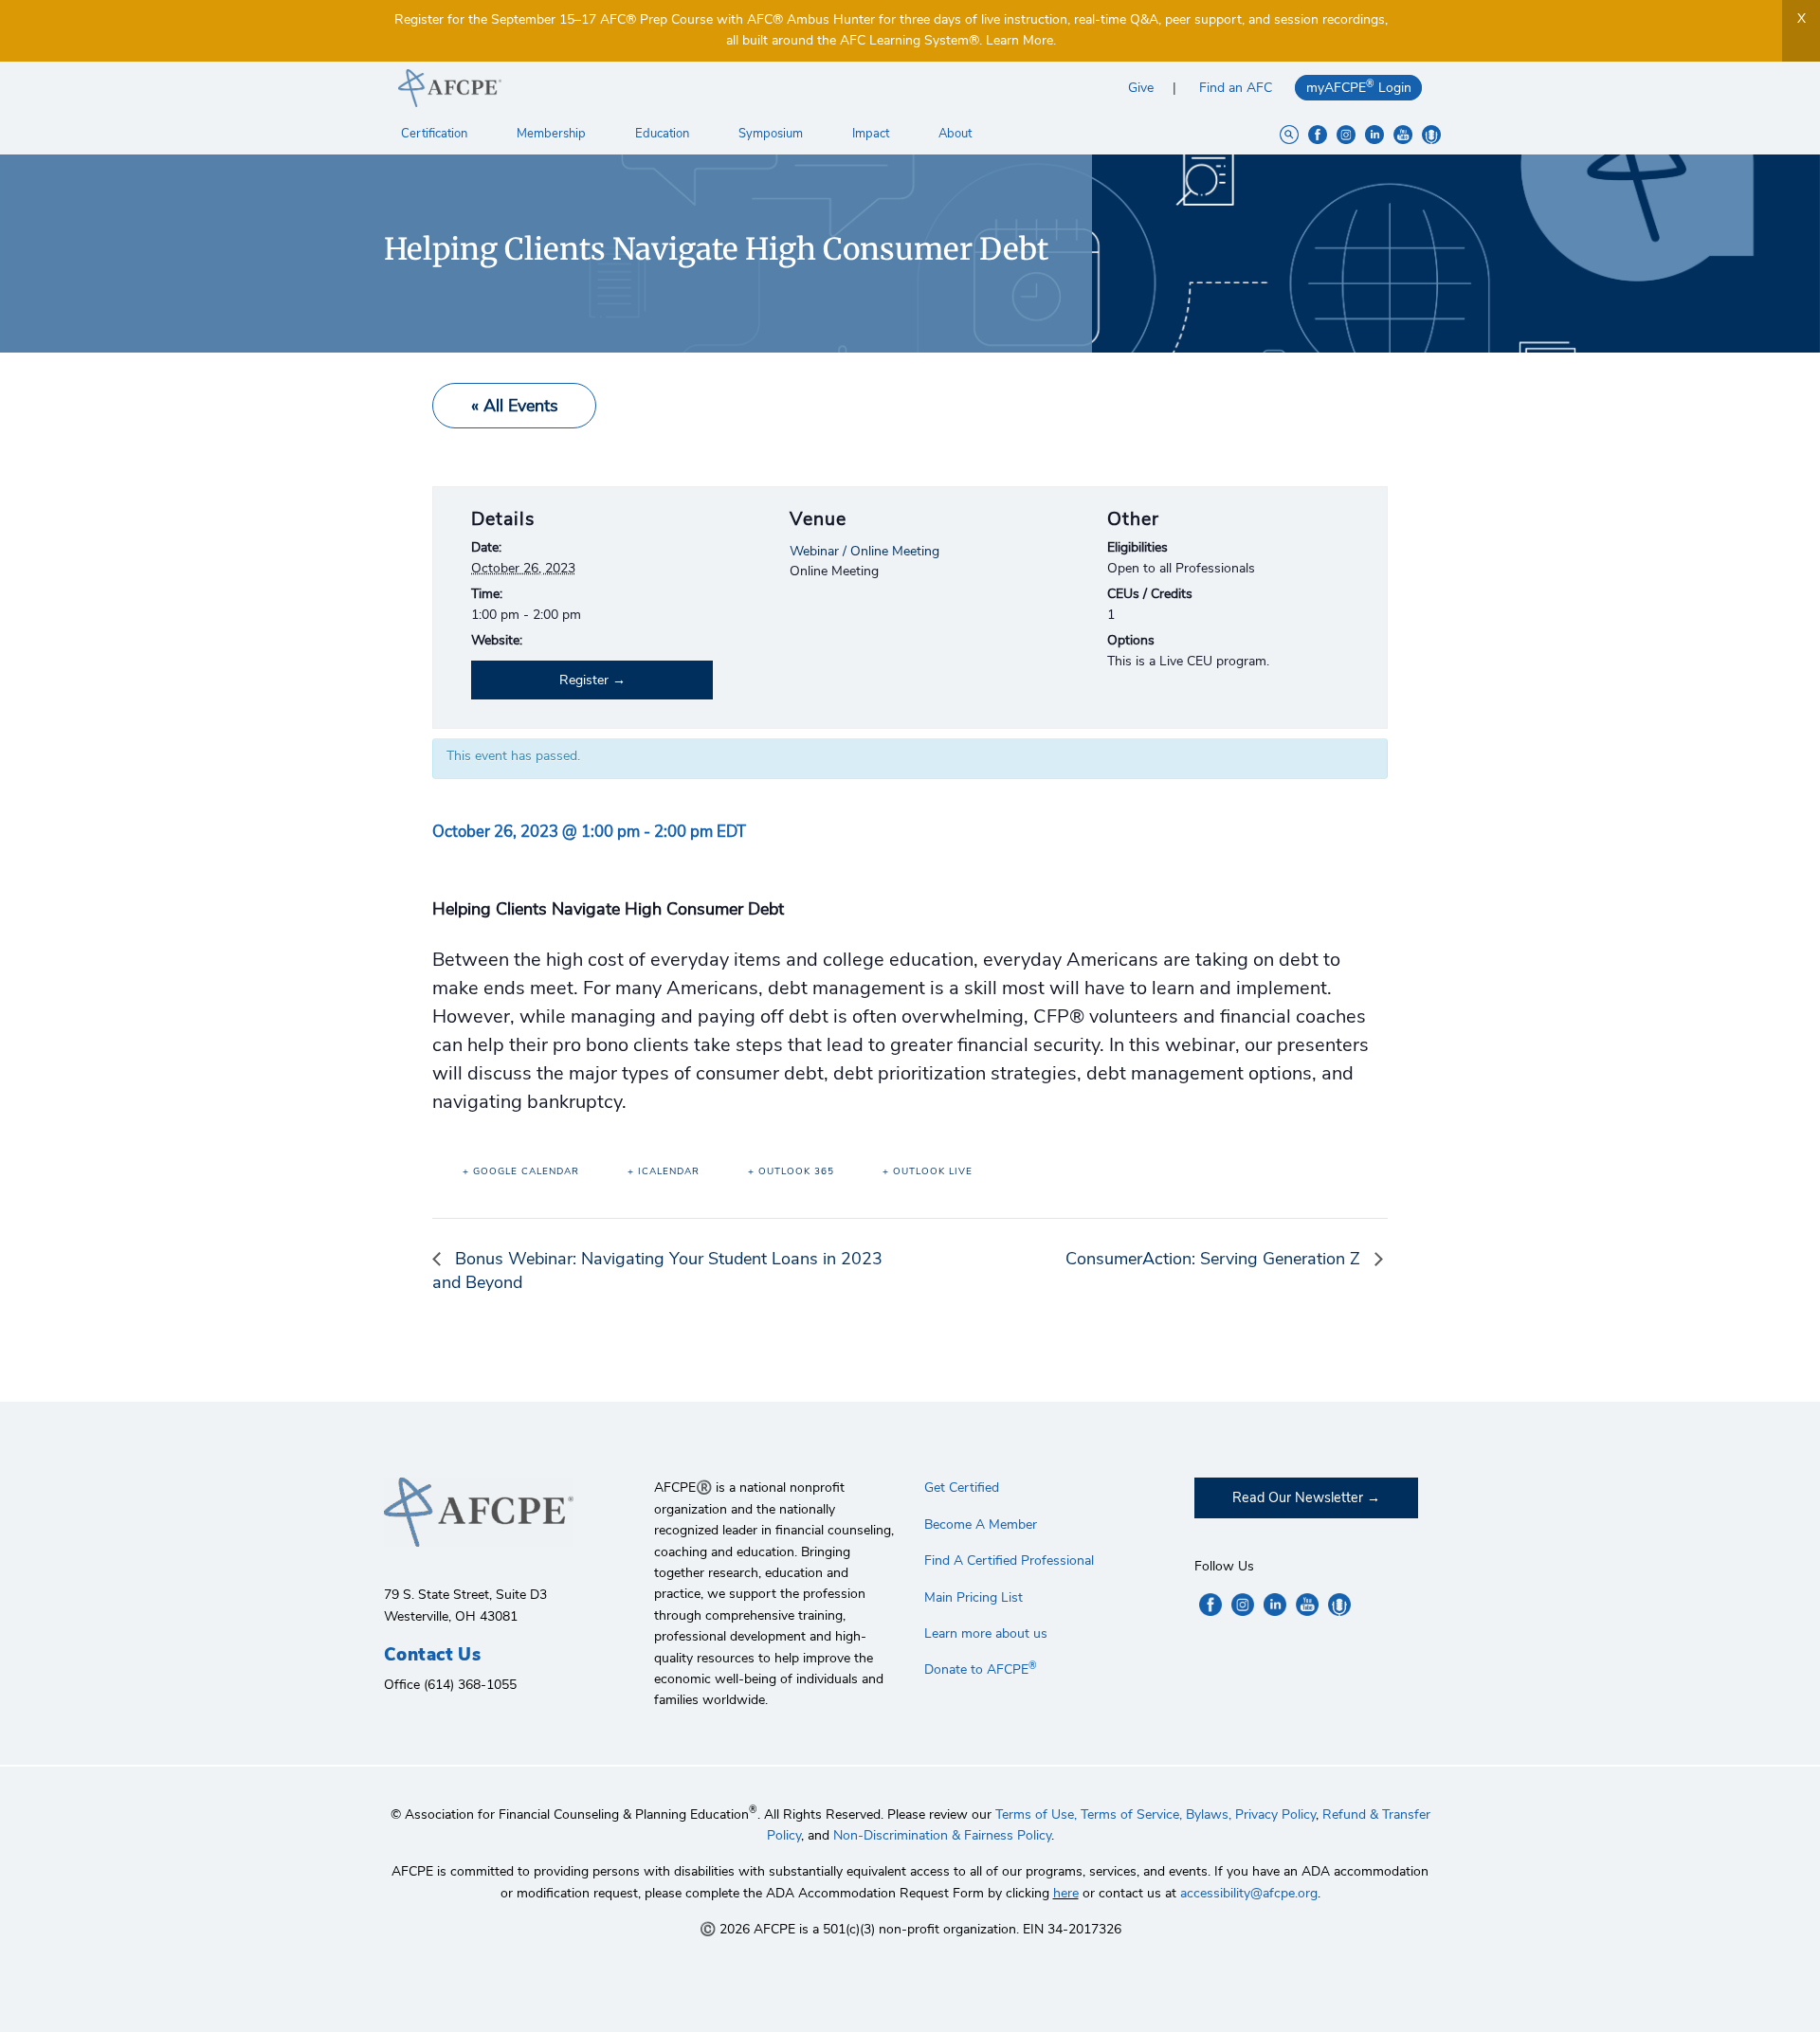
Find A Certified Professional (1009, 1560)
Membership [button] (553, 134)
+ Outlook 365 (791, 1171)
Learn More (1019, 40)
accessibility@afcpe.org (1249, 1893)
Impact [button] (872, 134)
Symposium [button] (772, 134)
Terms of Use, (1036, 1814)
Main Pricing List (974, 1597)
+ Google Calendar (521, 1171)
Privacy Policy (1275, 1814)
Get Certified (962, 1488)
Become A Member (981, 1524)
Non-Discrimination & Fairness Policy (942, 1835)
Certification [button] (436, 134)
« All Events (515, 406)
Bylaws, (1209, 1814)
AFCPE (647, 88)
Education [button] (664, 134)
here (1066, 1893)
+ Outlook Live (928, 1171)
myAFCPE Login (1359, 87)
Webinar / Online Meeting (864, 551)
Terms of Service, (1131, 1814)
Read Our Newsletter (1298, 1497)
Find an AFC (1236, 88)
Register (584, 680)
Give (1141, 88)
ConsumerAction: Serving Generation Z (1215, 1259)
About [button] (956, 134)
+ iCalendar (664, 1171)
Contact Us (432, 1655)
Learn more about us (986, 1633)
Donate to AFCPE (981, 1669)
